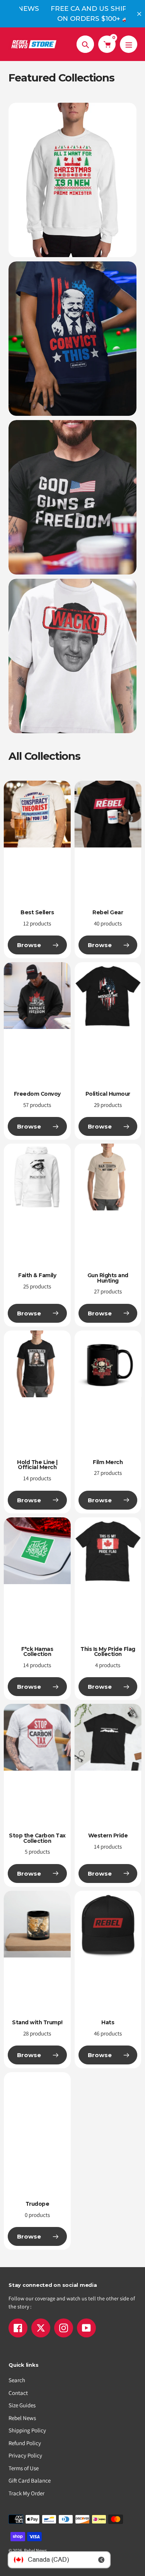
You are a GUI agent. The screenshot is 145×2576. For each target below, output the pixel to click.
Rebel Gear (108, 912)
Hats (108, 2022)
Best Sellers (37, 912)
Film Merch (108, 1462)
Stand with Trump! (37, 2022)
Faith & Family (37, 1275)
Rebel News (22, 2418)
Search (17, 2380)
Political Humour (108, 1094)
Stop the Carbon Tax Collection (37, 1838)
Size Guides (22, 2405)
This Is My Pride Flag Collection (108, 1652)
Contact (18, 2393)
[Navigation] (129, 44)
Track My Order (26, 2493)
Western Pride (108, 1835)
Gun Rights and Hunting (108, 1278)
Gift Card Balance (30, 2480)
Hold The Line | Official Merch (37, 1465)
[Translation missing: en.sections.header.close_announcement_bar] (139, 14)
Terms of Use (24, 2468)
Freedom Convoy (37, 1094)
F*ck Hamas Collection (37, 1652)
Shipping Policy (27, 2430)
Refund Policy (25, 2443)
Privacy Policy (25, 2455)
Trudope (38, 2204)
